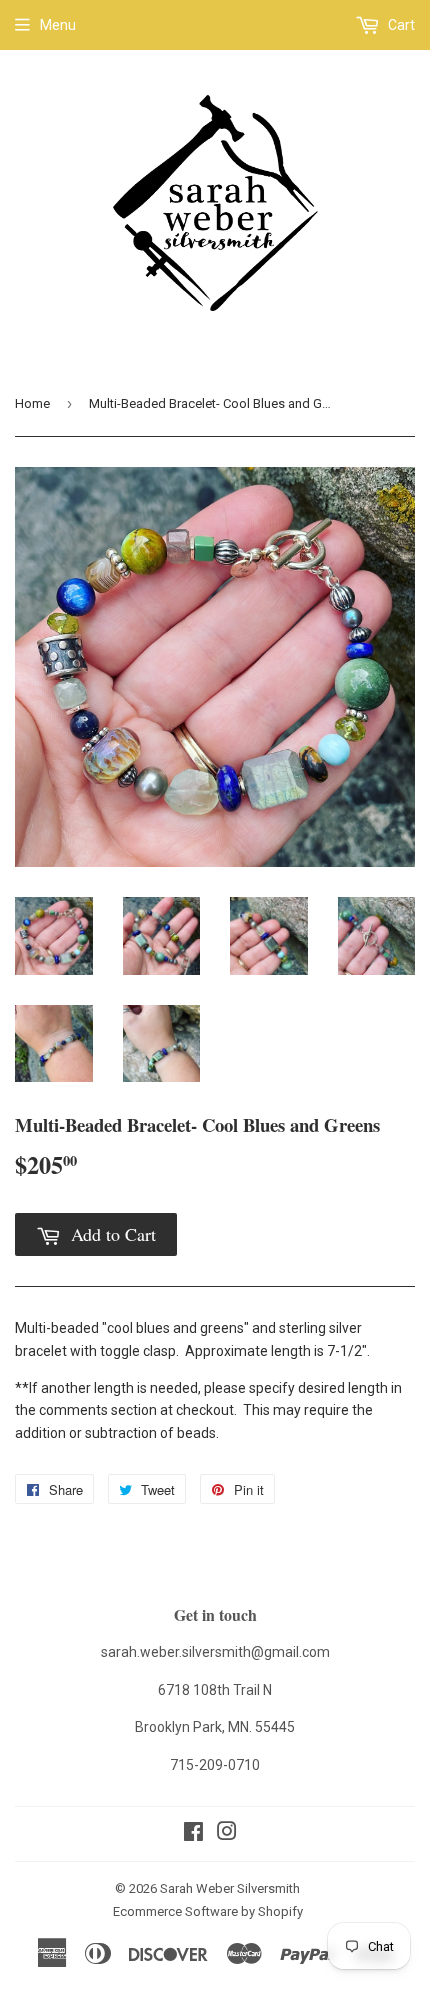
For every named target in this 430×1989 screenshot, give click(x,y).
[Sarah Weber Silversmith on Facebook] (193, 1834)
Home (32, 403)
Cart (400, 25)
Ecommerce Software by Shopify (208, 1911)
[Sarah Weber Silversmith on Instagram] (227, 1834)
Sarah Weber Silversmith (230, 1888)
